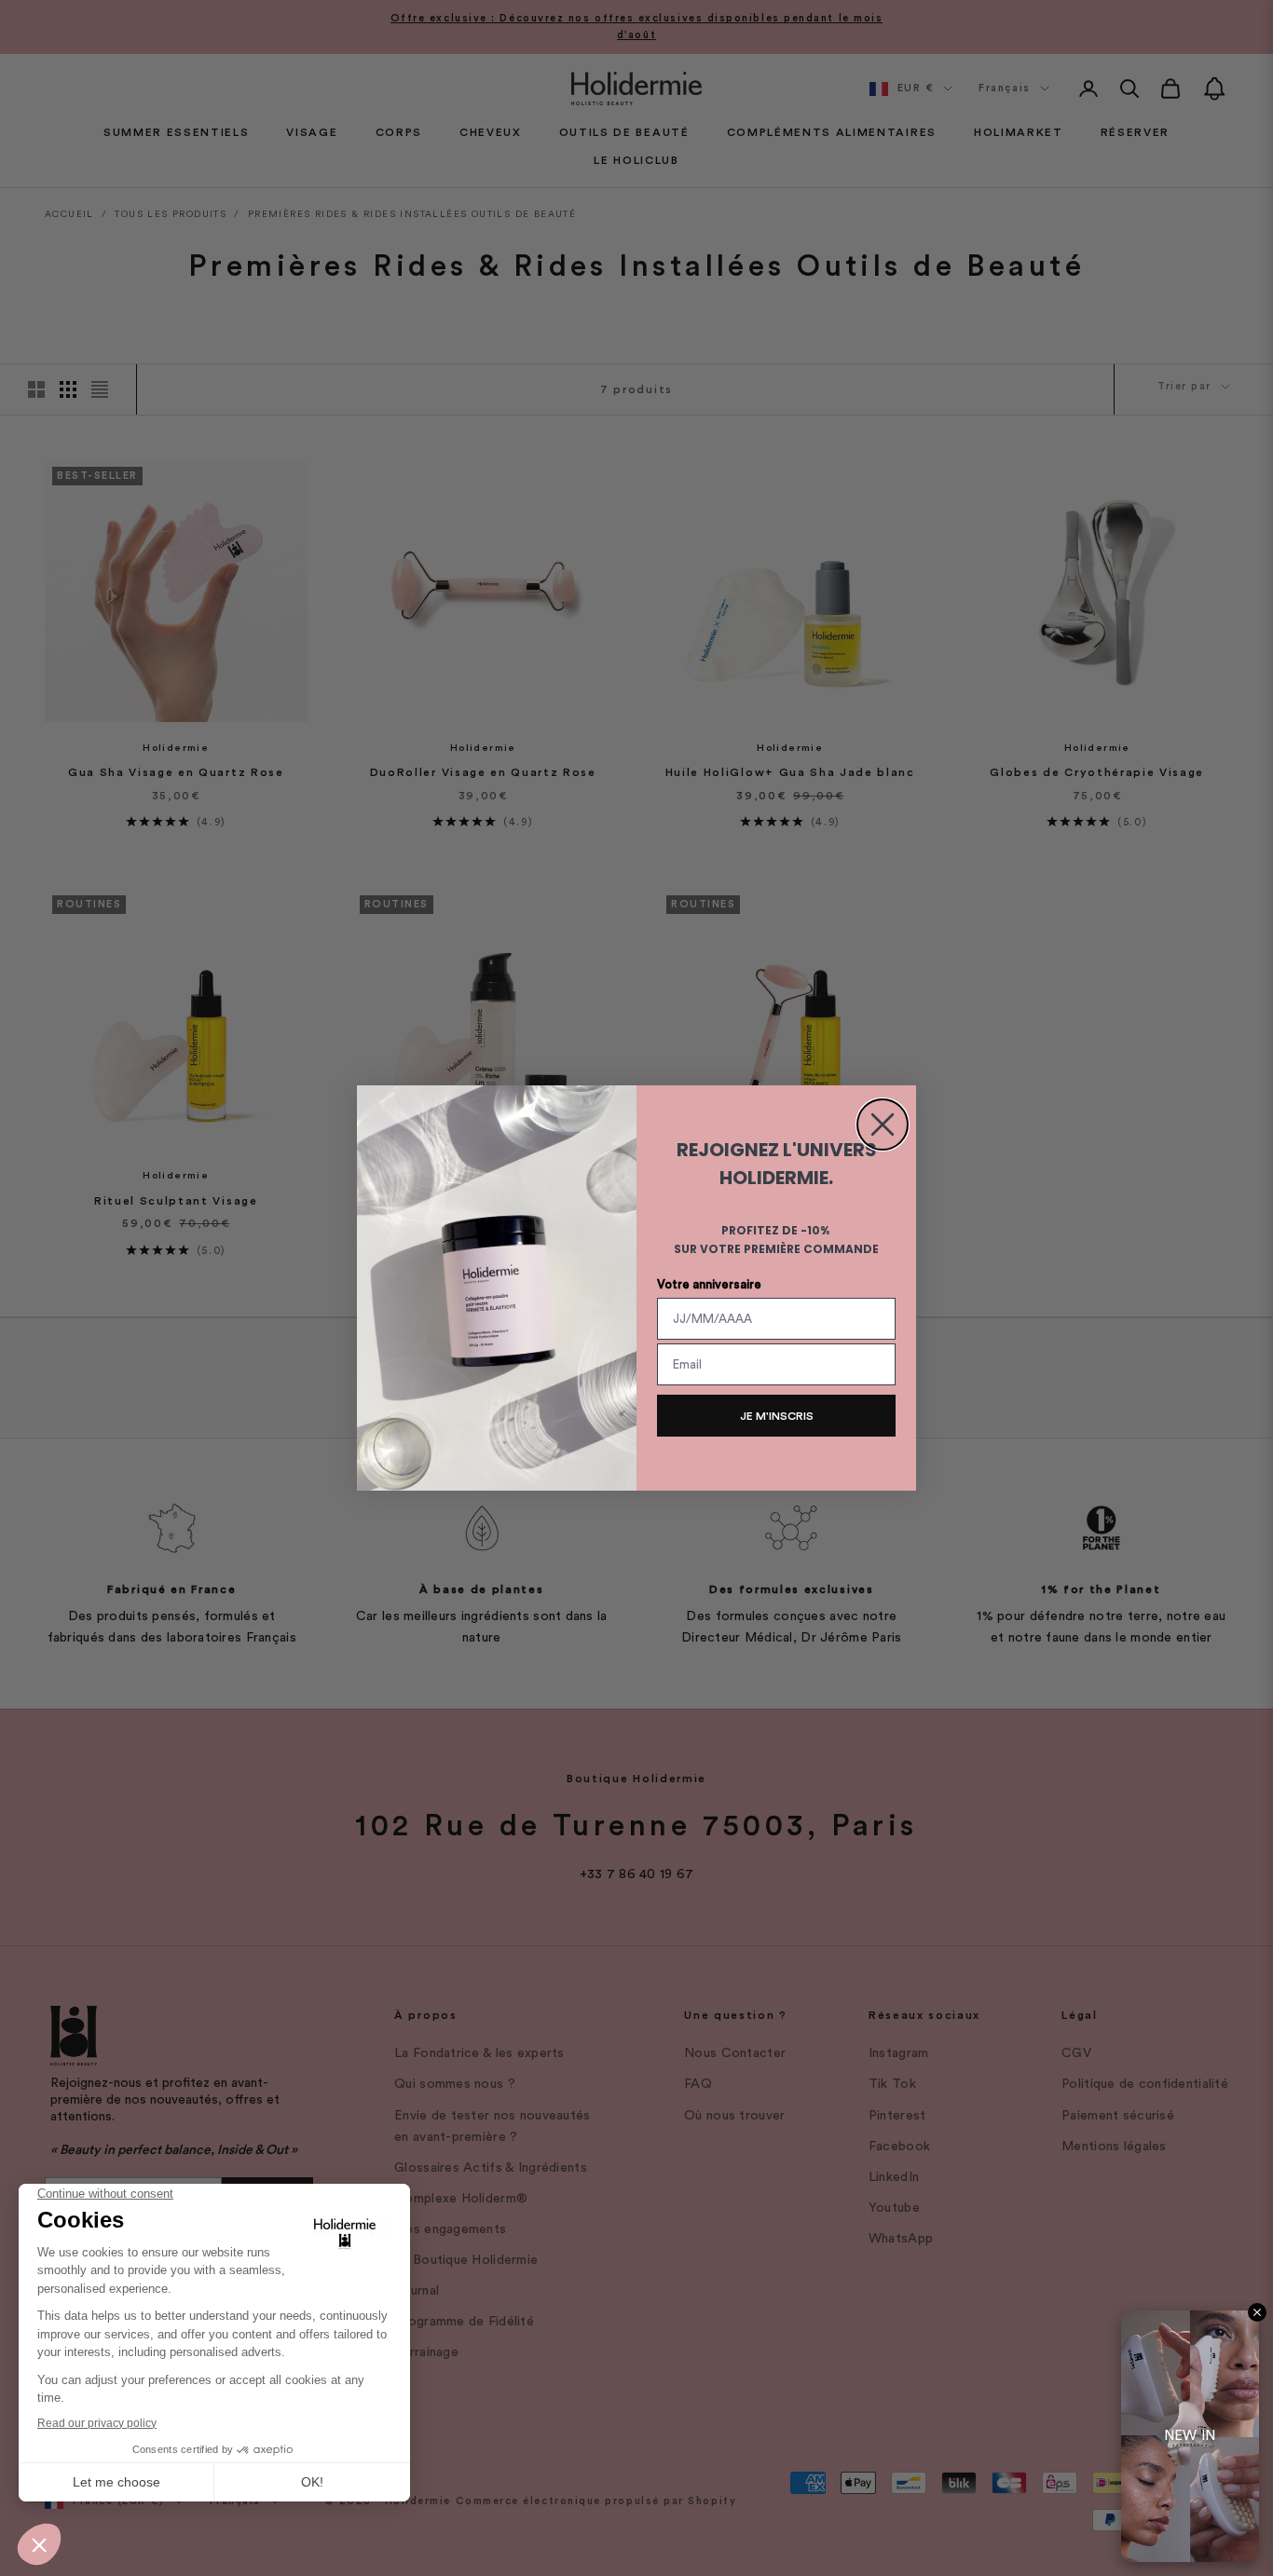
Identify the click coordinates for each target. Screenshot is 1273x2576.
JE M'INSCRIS (777, 1416)
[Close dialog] (883, 1124)
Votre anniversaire (709, 1284)
